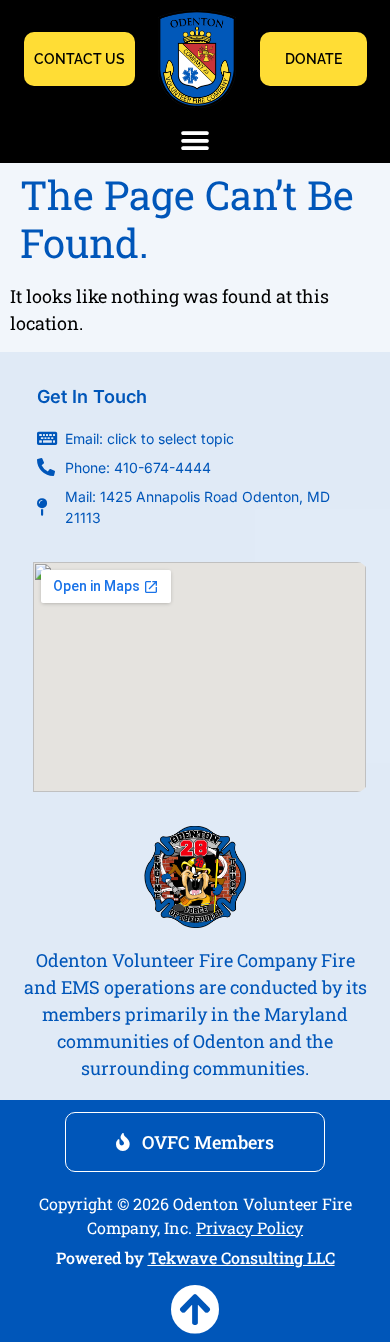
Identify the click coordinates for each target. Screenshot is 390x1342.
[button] (195, 140)
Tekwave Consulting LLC (241, 1257)
